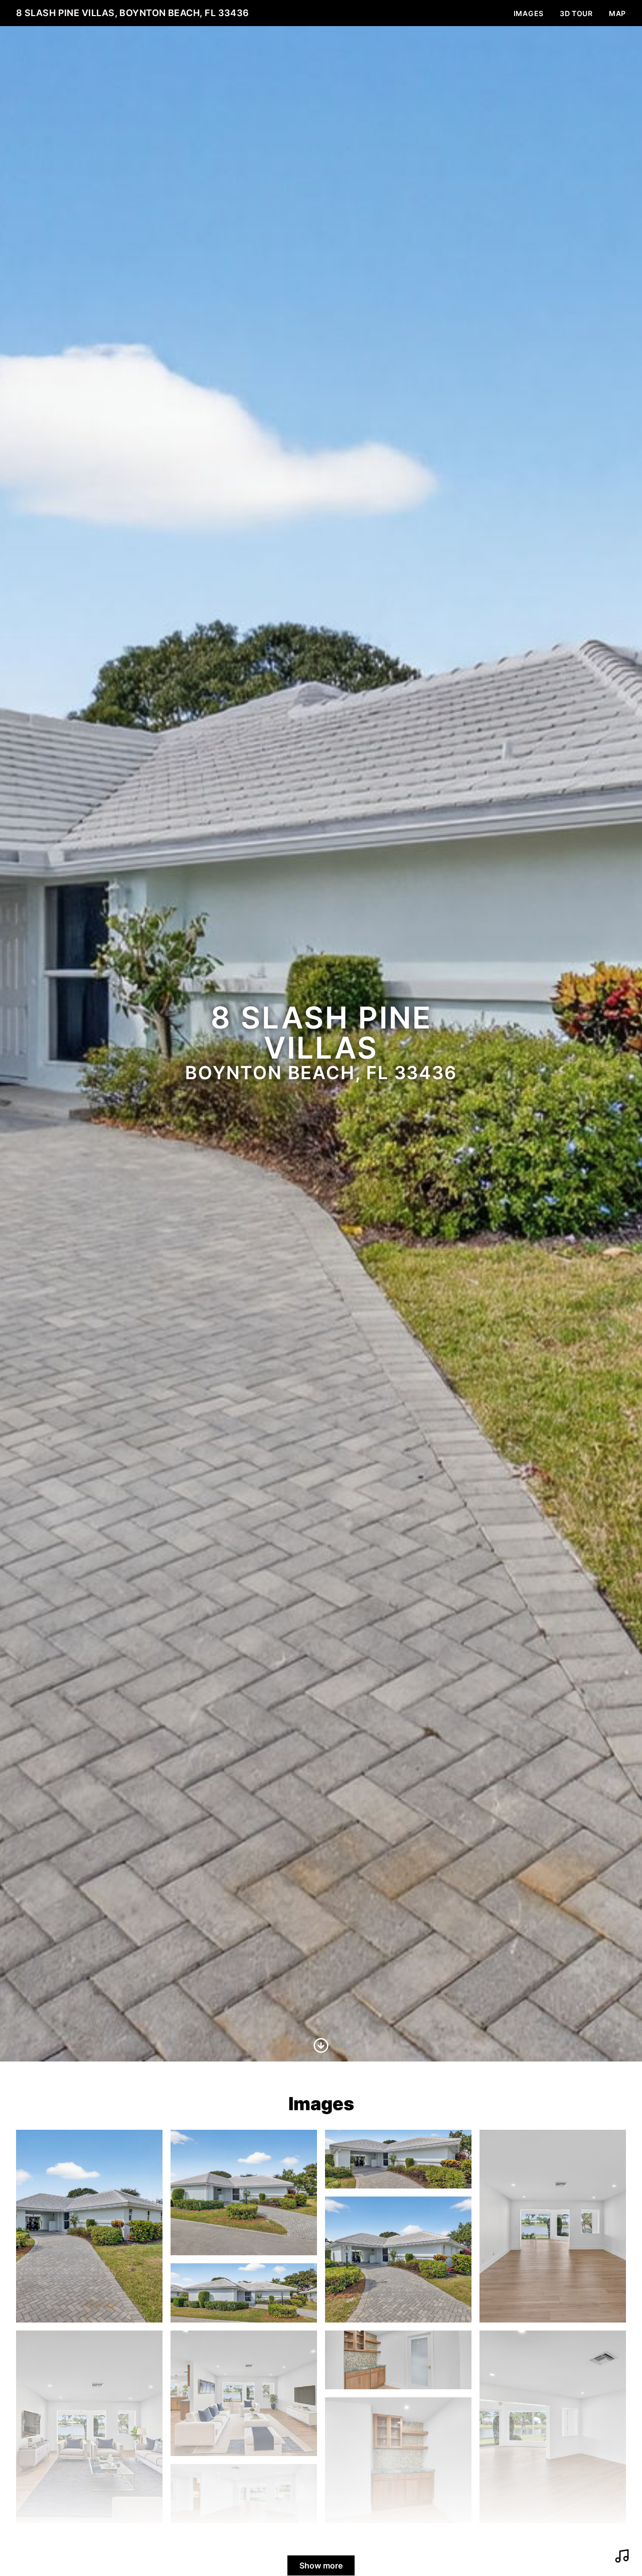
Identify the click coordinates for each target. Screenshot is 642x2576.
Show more (321, 2565)
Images (529, 13)
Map (617, 13)
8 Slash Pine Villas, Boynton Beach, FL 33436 (133, 13)
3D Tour (576, 13)
